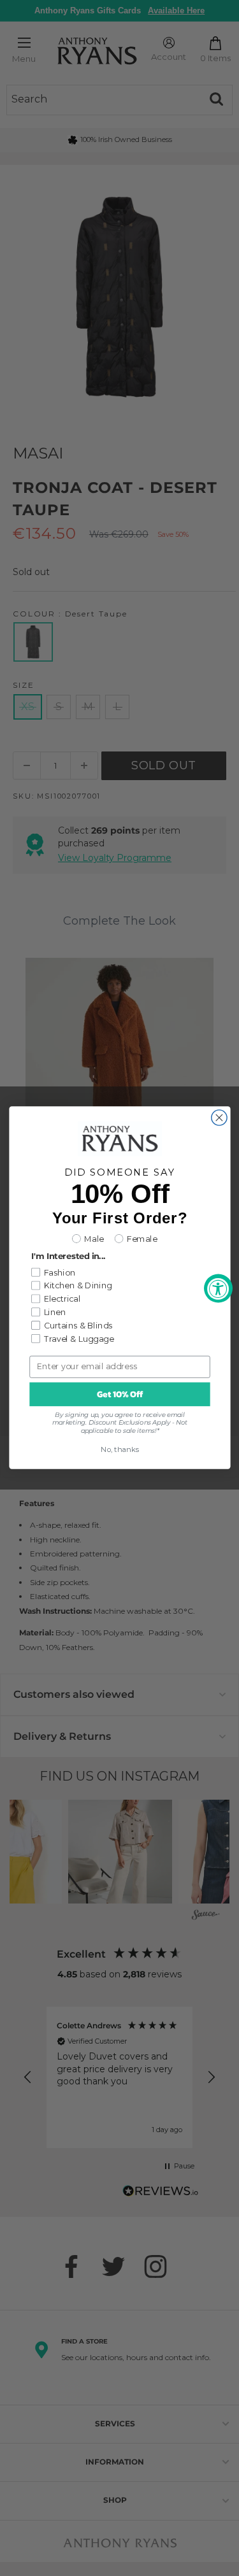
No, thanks (119, 1450)
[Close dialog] (219, 1118)
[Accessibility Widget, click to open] (218, 1288)
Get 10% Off (119, 1394)
